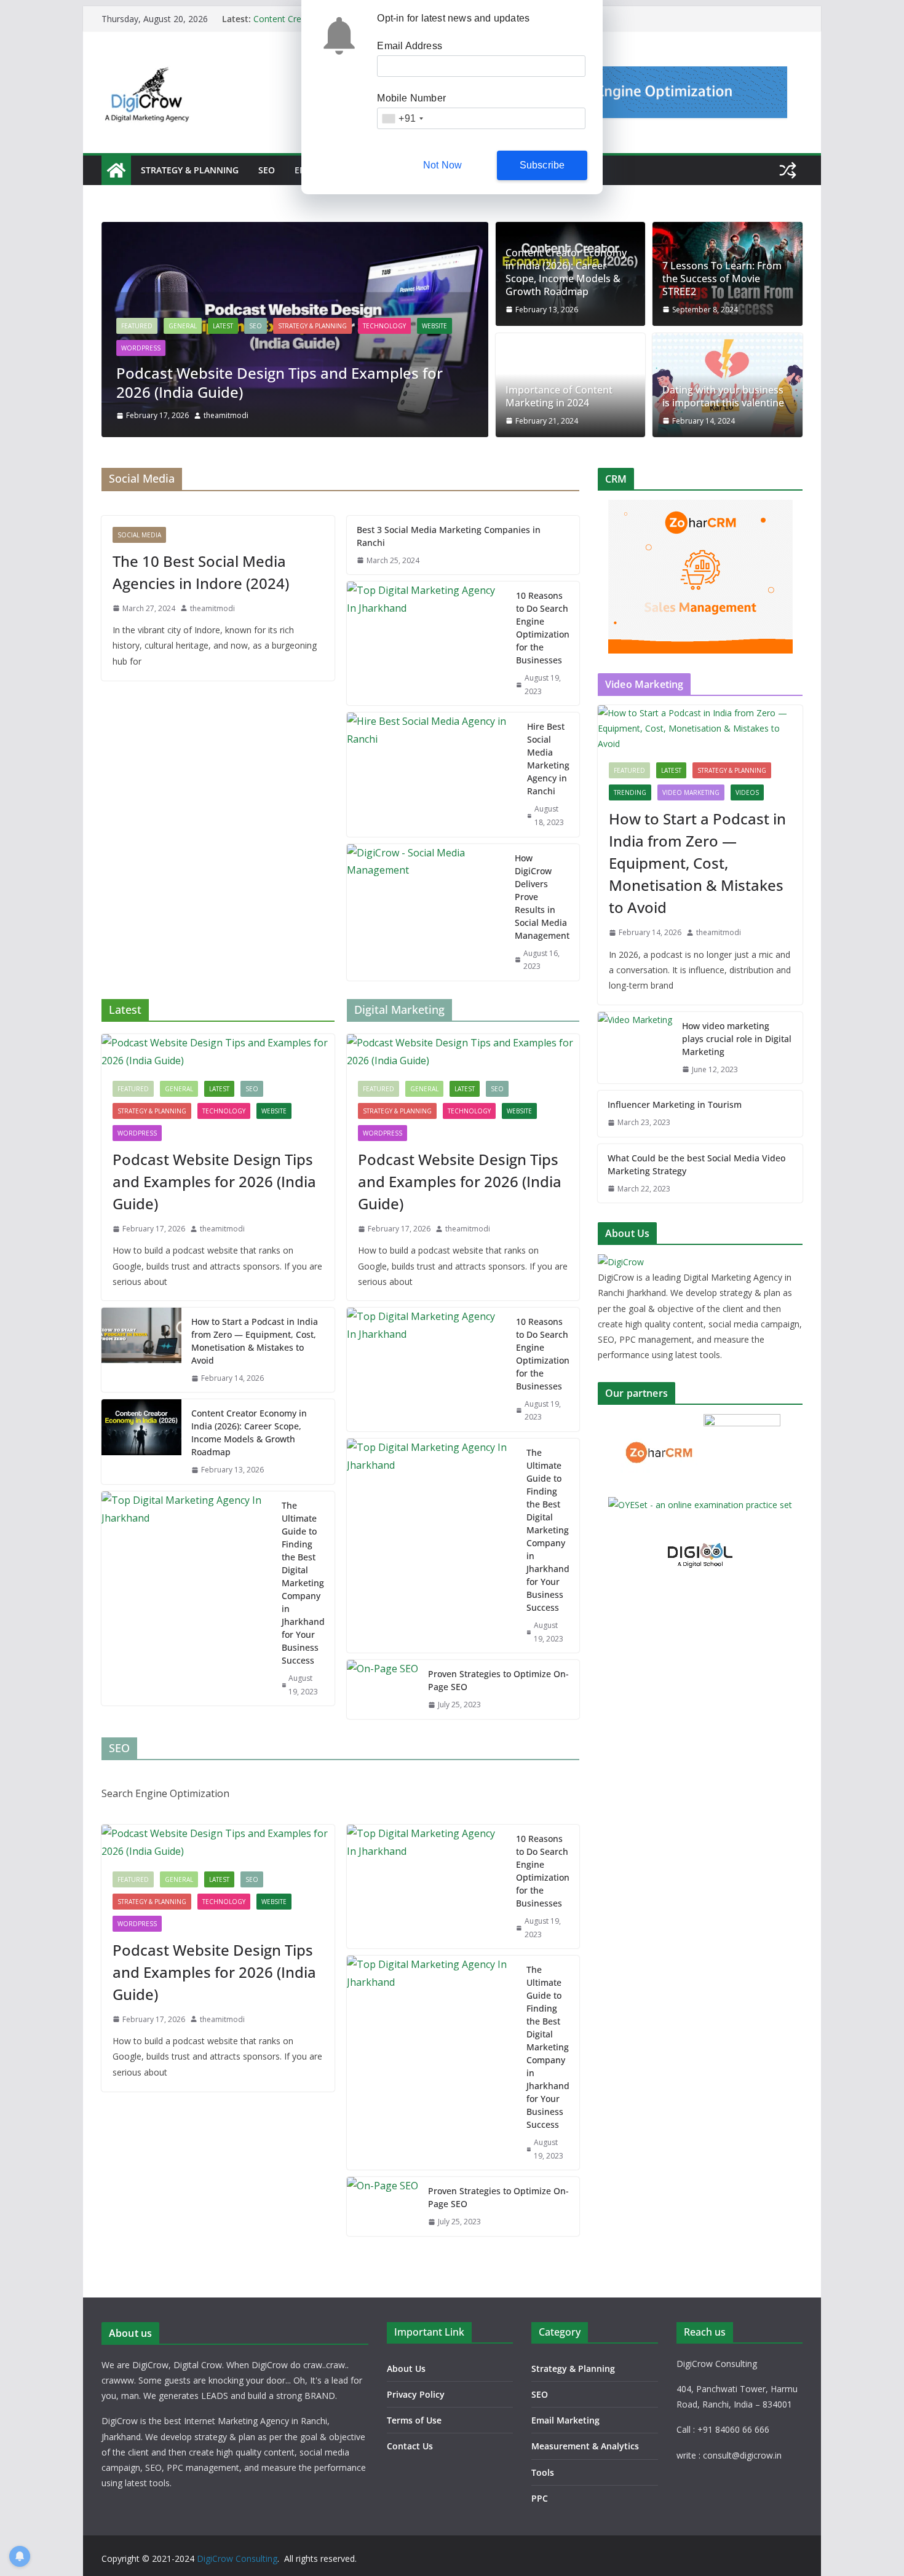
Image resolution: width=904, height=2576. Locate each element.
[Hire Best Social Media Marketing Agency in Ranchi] (432, 774)
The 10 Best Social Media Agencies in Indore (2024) (201, 572)
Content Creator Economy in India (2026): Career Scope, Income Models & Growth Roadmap (566, 272)
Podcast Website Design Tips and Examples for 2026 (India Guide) (280, 382)
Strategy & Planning (190, 170)
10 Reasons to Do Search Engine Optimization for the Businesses (543, 628)
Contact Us (410, 2446)
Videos (747, 792)
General (183, 326)
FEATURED (137, 326)
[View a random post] (788, 170)
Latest (223, 326)
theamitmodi (226, 415)
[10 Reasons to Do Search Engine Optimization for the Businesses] (427, 643)
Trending (630, 792)
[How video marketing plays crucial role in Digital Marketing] (635, 1048)
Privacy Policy (416, 2394)
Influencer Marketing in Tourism (675, 1104)
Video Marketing (691, 792)
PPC (540, 2498)
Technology (384, 326)
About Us (406, 2369)
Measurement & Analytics (585, 2446)
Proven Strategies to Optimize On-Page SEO (498, 1680)
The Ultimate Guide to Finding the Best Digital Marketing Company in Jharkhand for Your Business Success (303, 1583)
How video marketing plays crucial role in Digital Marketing (737, 1039)
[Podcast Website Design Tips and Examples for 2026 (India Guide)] (295, 231)
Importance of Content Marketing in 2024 (559, 397)
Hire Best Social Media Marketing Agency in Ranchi (548, 759)
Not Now (442, 165)
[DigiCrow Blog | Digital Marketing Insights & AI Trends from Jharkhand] (116, 170)
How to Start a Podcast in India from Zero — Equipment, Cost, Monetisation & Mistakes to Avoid (255, 1341)
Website (434, 326)
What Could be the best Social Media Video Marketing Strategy (696, 1164)
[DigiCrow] (621, 1262)
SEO (267, 170)
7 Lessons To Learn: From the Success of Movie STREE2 (722, 279)
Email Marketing (565, 2420)
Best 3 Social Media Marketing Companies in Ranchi (449, 536)
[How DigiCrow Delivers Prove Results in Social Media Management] (426, 912)
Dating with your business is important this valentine (723, 397)
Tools (543, 2472)
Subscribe (542, 165)
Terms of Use (414, 2420)
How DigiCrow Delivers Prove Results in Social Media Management (542, 897)
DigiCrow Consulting (237, 2558)
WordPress (141, 348)
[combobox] (402, 118)
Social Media (139, 535)
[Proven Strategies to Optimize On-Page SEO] (383, 1689)
